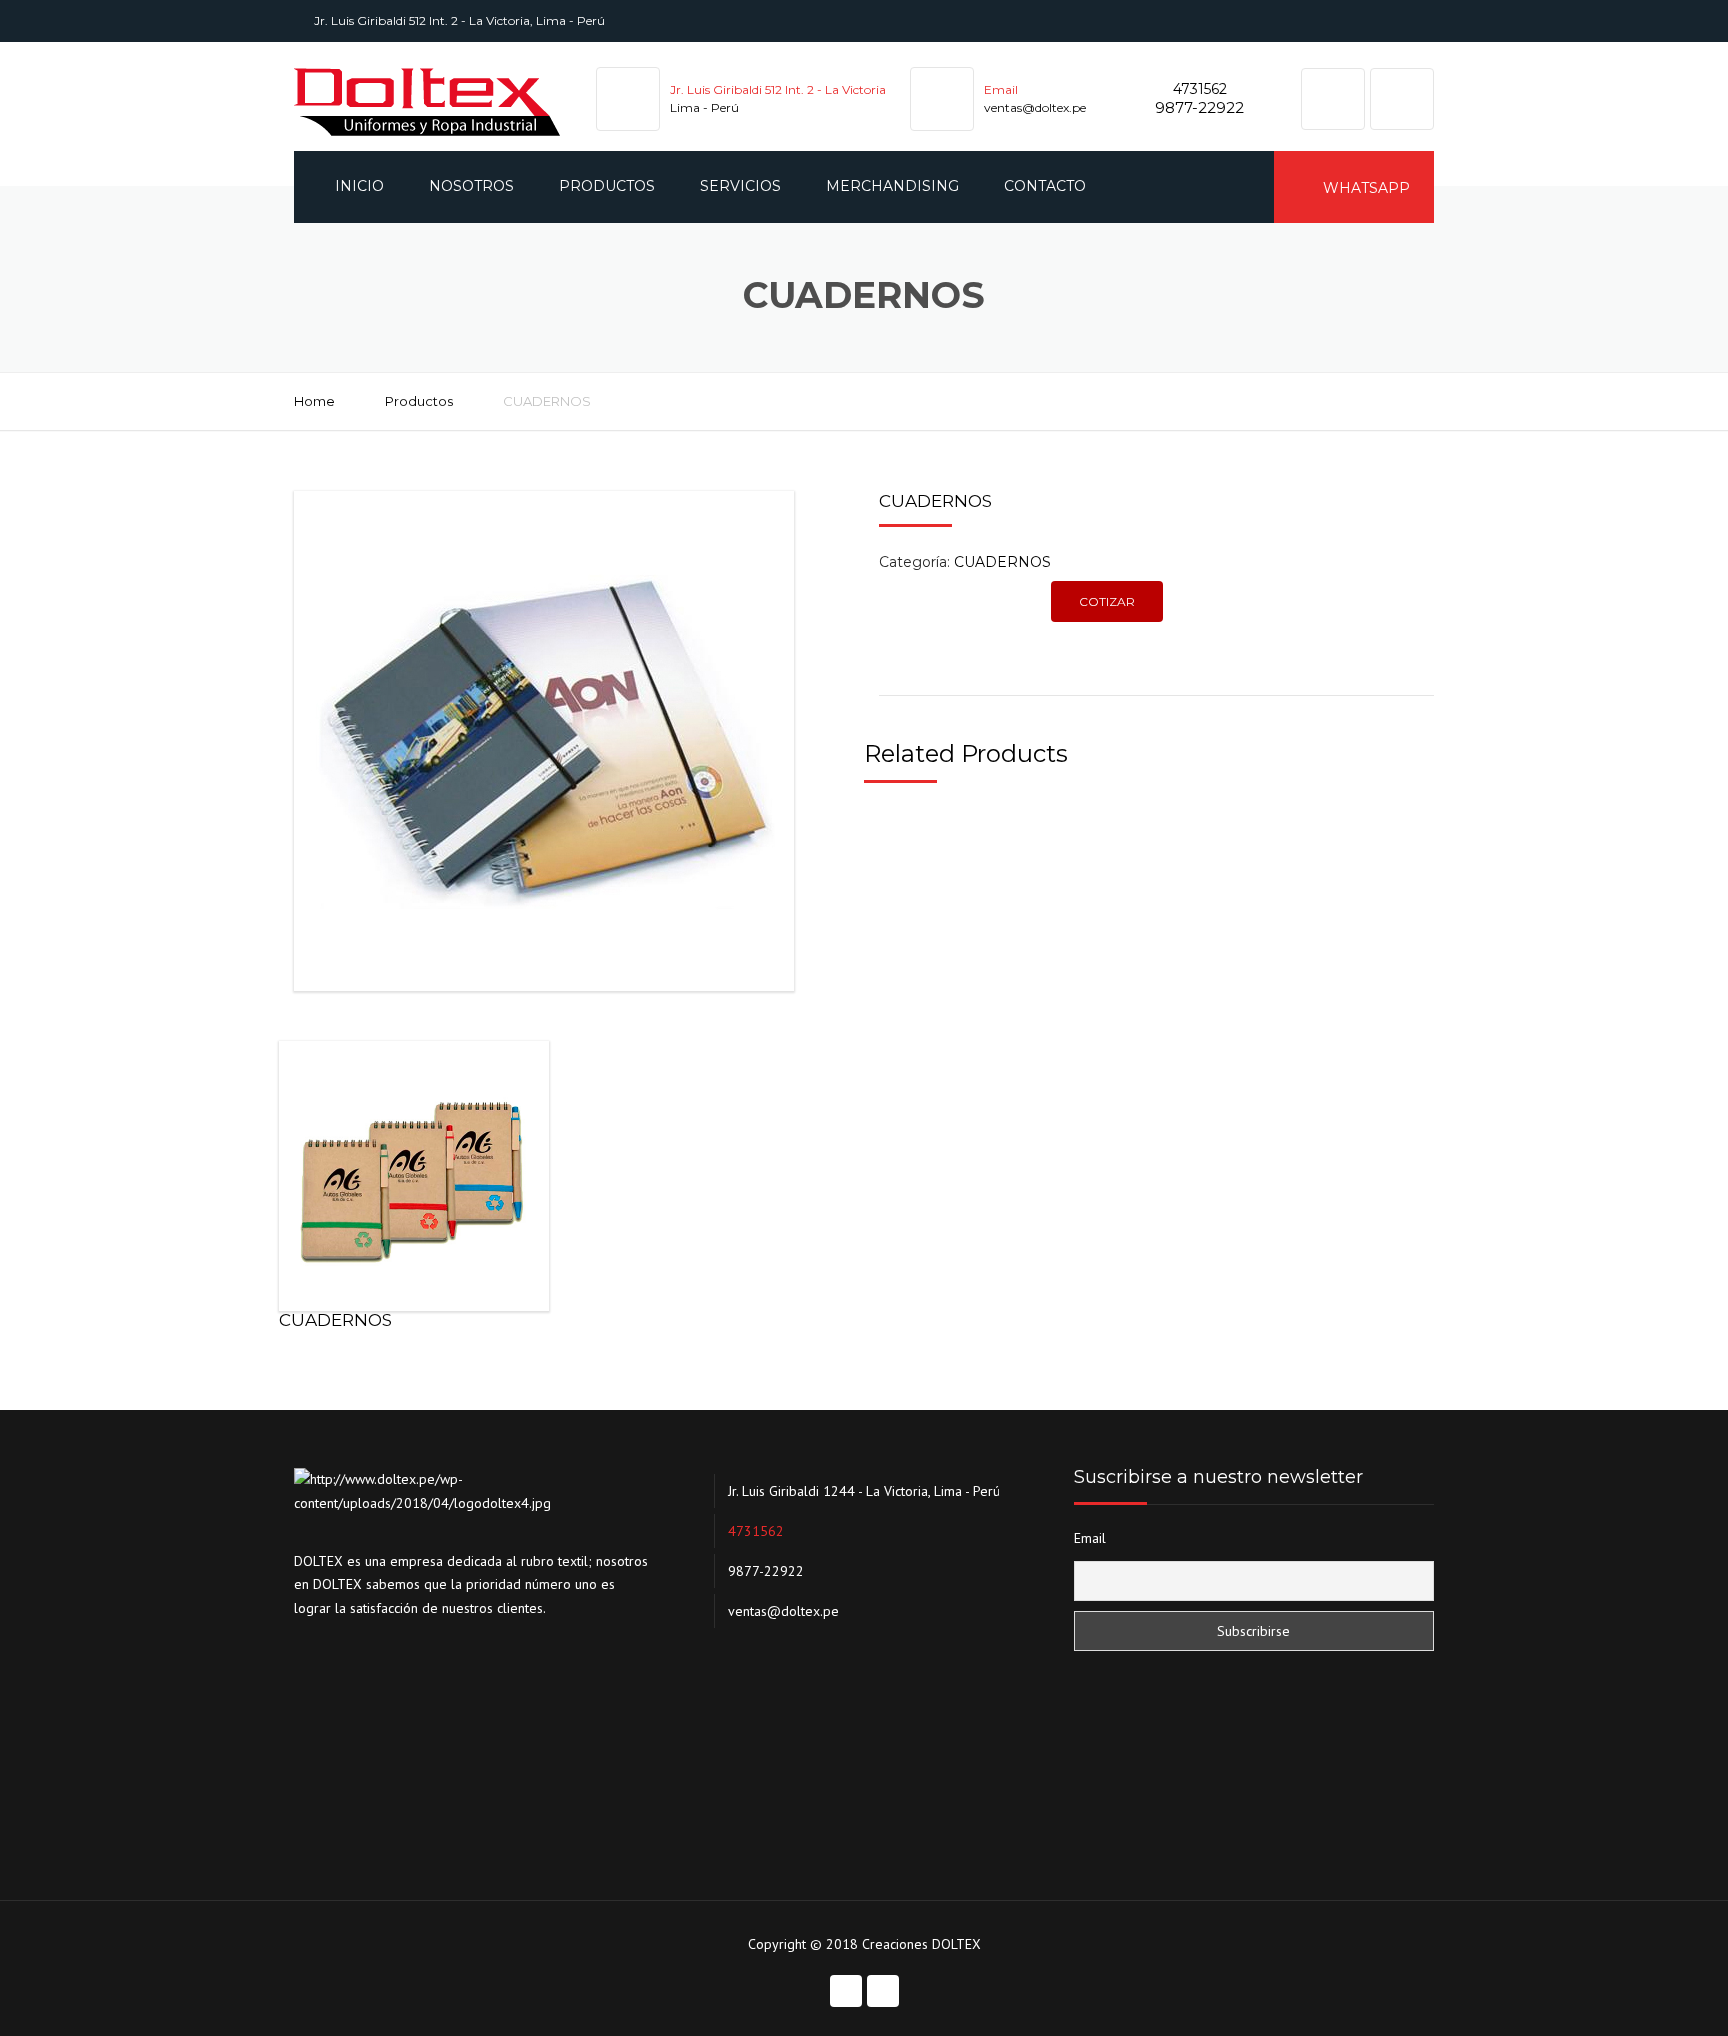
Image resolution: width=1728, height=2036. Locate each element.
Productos (419, 401)
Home (314, 401)
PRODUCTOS (607, 186)
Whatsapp (1364, 188)
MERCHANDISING (892, 186)
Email (1090, 1538)
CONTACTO (1045, 186)
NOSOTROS (471, 186)
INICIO (359, 186)
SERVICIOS (740, 186)
